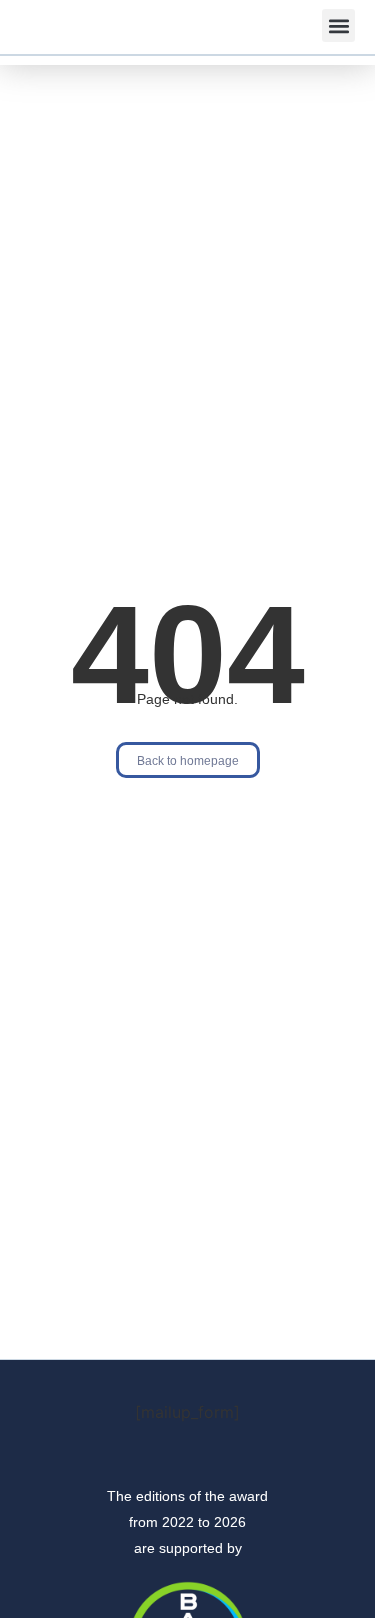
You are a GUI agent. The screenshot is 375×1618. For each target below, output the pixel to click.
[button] (338, 25)
